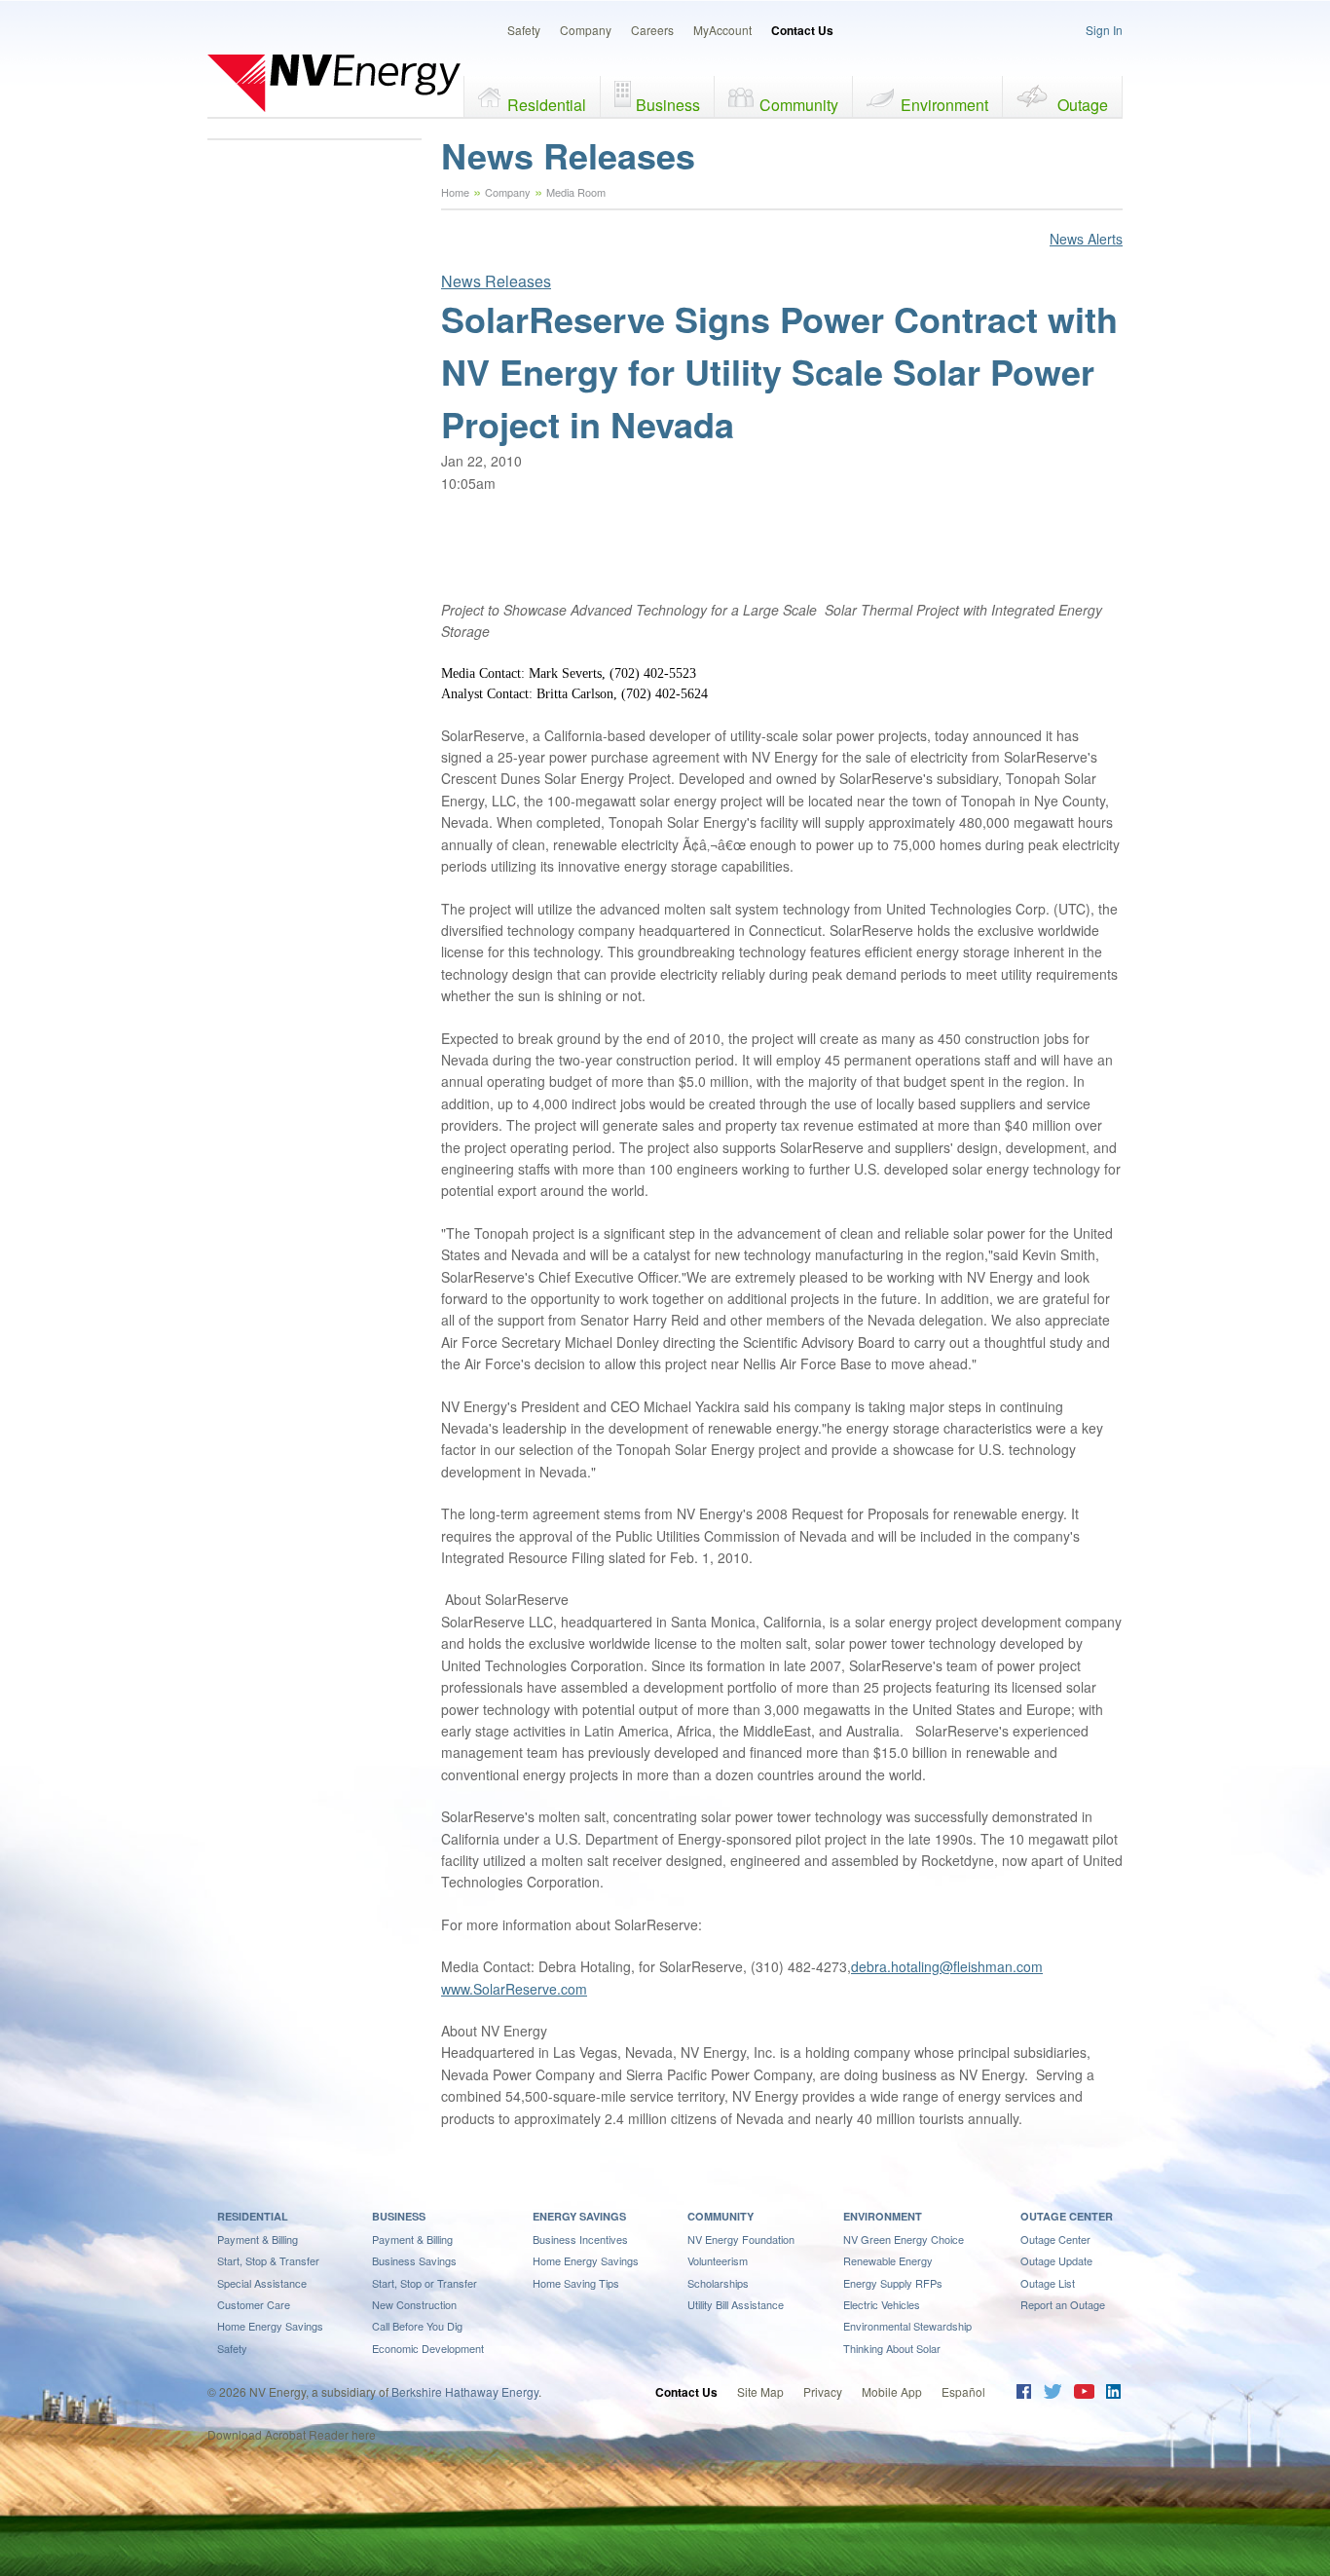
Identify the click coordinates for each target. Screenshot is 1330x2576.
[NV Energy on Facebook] (1024, 2393)
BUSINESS (399, 2216)
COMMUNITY (720, 2216)
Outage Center (1055, 2239)
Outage (1083, 105)
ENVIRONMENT (883, 2216)
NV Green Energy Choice (904, 2239)
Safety (524, 30)
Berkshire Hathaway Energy (465, 2391)
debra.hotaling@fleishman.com (947, 1966)
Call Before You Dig (417, 2326)
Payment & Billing (258, 2239)
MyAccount (722, 30)
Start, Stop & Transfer (268, 2260)
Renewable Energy (888, 2260)
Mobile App (892, 2391)
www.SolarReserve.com (514, 1989)
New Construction (414, 2304)
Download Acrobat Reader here (292, 2434)
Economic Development (428, 2348)
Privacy (823, 2391)
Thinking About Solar (892, 2348)
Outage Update (1056, 2260)
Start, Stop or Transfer (425, 2283)
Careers (652, 30)
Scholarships (718, 2283)
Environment (944, 105)
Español (963, 2391)
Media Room (576, 192)
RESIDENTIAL (253, 2216)
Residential (547, 105)
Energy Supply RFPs (893, 2283)
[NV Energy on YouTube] (1084, 2393)
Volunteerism (718, 2260)
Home (455, 192)
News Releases (496, 281)
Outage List (1048, 2283)
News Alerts (1086, 239)
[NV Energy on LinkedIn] (1113, 2393)
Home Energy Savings (270, 2326)
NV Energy (334, 83)
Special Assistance (262, 2283)
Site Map (760, 2391)
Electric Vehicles (882, 2304)
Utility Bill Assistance (736, 2304)
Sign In (1104, 30)
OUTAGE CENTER (1067, 2216)
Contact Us (802, 30)
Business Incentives (580, 2239)
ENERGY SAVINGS (579, 2216)
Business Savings (414, 2260)
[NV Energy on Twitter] (1052, 2393)
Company (586, 30)
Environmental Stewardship (907, 2326)
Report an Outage (1063, 2304)
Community (799, 105)
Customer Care (254, 2304)
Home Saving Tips (576, 2283)
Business (668, 105)
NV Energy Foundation (741, 2239)
